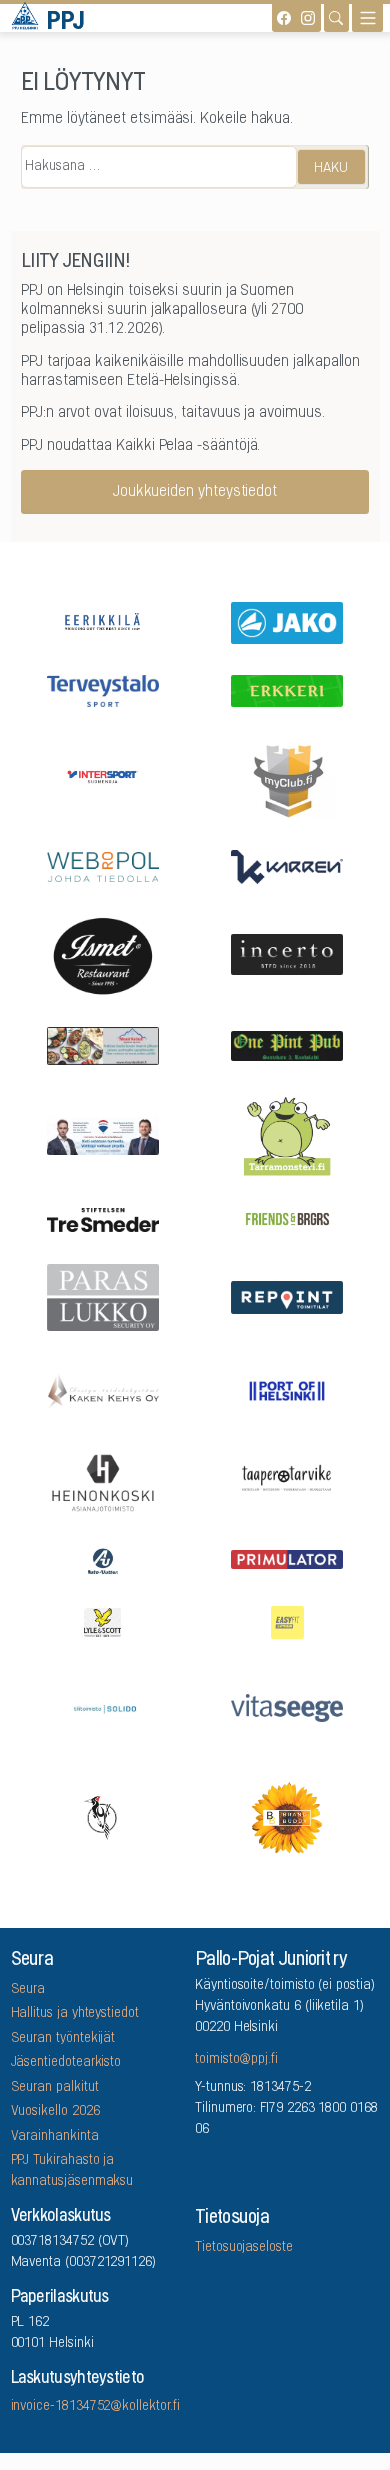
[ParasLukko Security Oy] (103, 1296)
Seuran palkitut (55, 2088)
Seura (28, 1990)
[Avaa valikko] (367, 18)
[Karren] (288, 866)
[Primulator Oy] (288, 1559)
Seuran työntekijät (63, 2039)
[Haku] (336, 18)
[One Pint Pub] (288, 1044)
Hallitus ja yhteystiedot (75, 2014)
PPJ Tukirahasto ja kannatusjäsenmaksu (72, 2171)
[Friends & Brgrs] (288, 1218)
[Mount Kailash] (103, 1044)
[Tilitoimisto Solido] (103, 1706)
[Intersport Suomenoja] (103, 776)
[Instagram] (308, 18)
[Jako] (288, 620)
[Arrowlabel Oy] (288, 1135)
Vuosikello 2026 (55, 2112)
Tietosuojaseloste (244, 2248)
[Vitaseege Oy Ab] (288, 1706)
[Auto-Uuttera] (103, 1558)
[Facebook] (284, 18)
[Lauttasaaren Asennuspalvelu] (103, 1815)
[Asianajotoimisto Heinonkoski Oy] (103, 1481)
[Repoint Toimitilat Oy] (288, 1296)
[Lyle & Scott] (103, 1621)
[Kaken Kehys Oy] (103, 1389)
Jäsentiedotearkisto (66, 2063)
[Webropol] (103, 866)
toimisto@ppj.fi (236, 2060)
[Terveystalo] (103, 690)
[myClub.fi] (288, 777)
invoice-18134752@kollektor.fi (95, 2407)
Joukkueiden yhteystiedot (195, 492)
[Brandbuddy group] (288, 1816)
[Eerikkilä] (103, 620)
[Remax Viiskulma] (103, 1134)
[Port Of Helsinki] (288, 1389)
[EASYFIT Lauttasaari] (288, 1621)
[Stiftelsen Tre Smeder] (103, 1218)
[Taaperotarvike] (288, 1481)
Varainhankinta (55, 2137)
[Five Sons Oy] (103, 954)
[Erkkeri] (288, 689)
